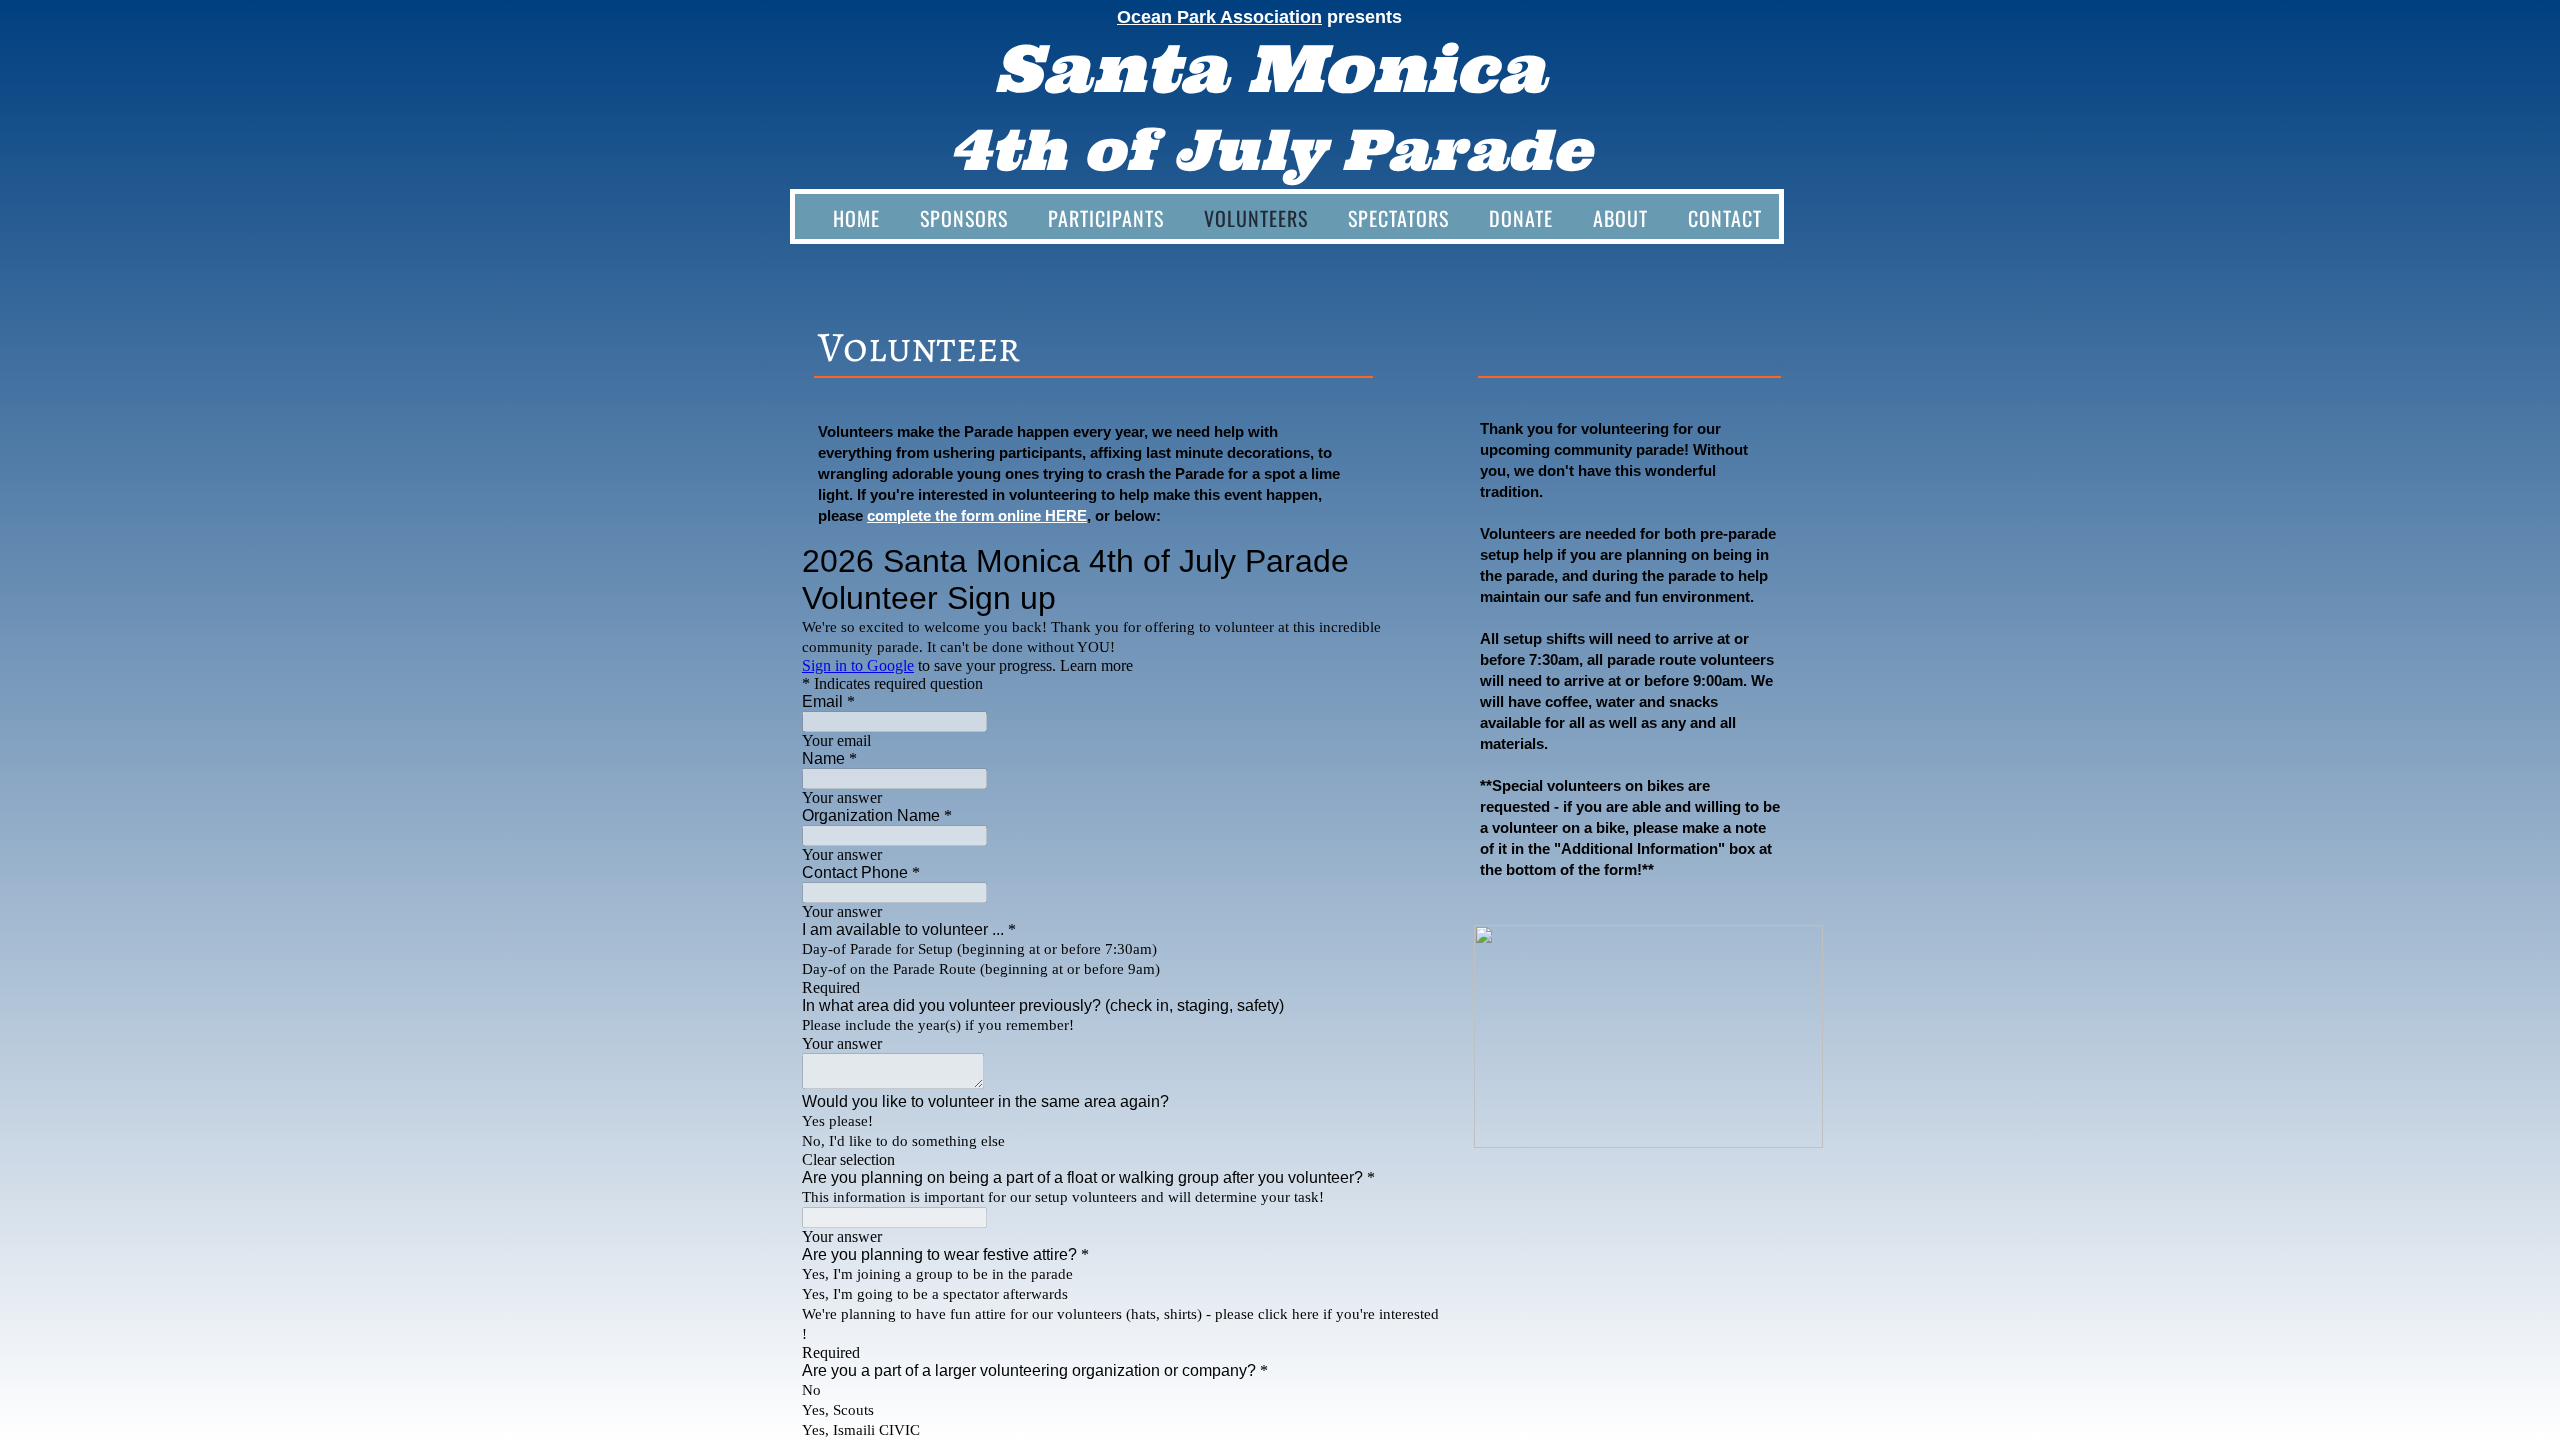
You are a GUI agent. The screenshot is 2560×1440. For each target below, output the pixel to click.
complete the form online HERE (977, 515)
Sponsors (964, 218)
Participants (1106, 218)
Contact (1725, 218)
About (1620, 218)
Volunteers (1256, 218)
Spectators (1398, 218)
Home (856, 218)
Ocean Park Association (1219, 17)
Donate (1521, 218)
